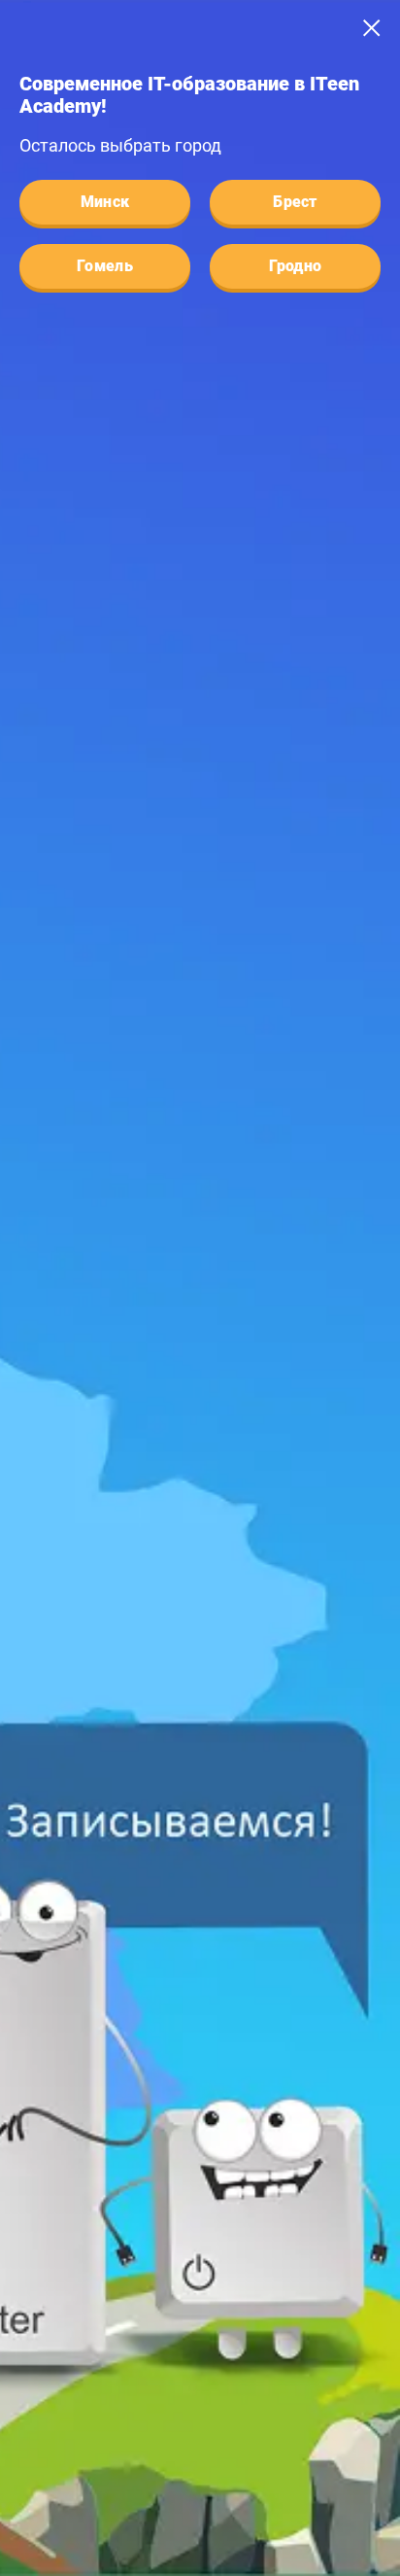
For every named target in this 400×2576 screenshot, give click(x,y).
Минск (105, 202)
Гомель (105, 266)
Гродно (296, 266)
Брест (295, 202)
